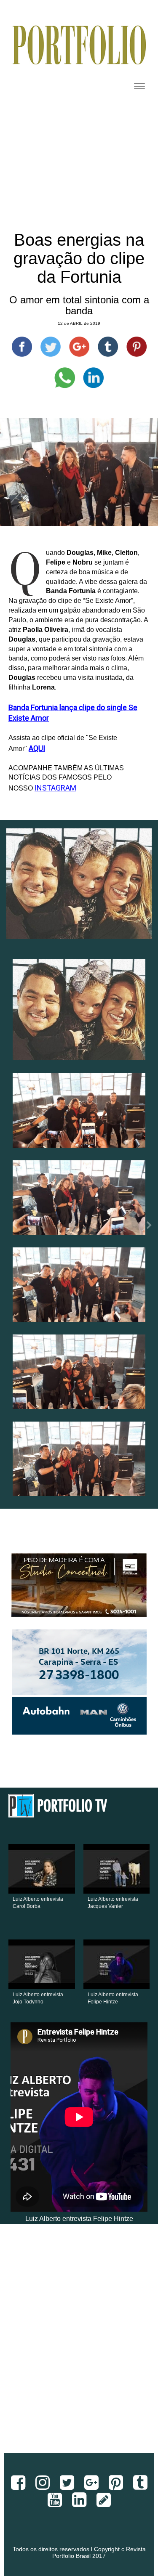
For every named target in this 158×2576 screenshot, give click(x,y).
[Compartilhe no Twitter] (51, 347)
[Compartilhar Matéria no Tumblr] (108, 347)
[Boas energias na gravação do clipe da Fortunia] (79, 1010)
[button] (12, 1228)
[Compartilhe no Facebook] (22, 347)
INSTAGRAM (55, 788)
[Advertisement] (79, 2345)
